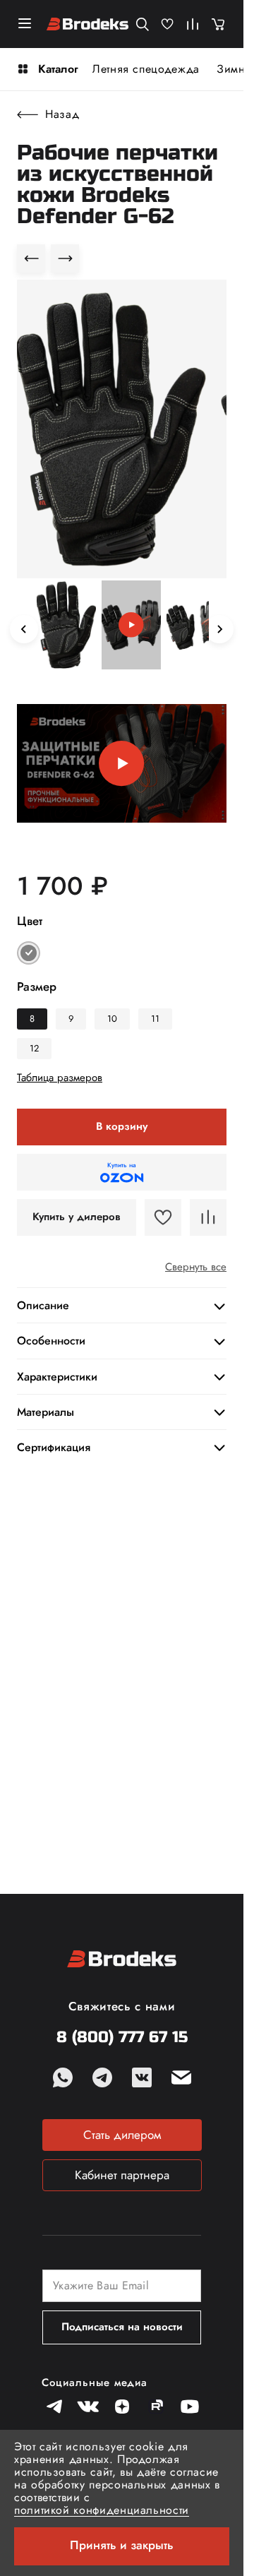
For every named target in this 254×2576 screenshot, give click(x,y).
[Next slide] (219, 629)
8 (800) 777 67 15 (122, 2038)
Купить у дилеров (77, 1217)
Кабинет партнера (122, 2175)
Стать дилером (122, 2135)
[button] (66, 626)
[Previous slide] (24, 629)
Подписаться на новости (122, 2327)
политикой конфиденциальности (102, 2510)
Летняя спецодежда (146, 69)
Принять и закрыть (122, 2545)
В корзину (122, 1126)
